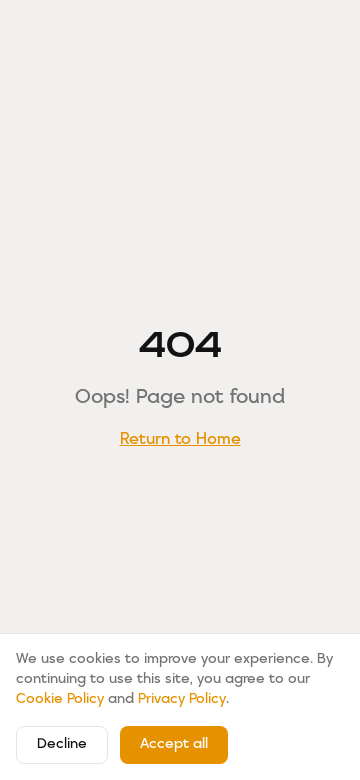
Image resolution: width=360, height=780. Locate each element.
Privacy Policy (182, 699)
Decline (62, 744)
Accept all (174, 744)
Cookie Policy (60, 699)
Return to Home (180, 440)
